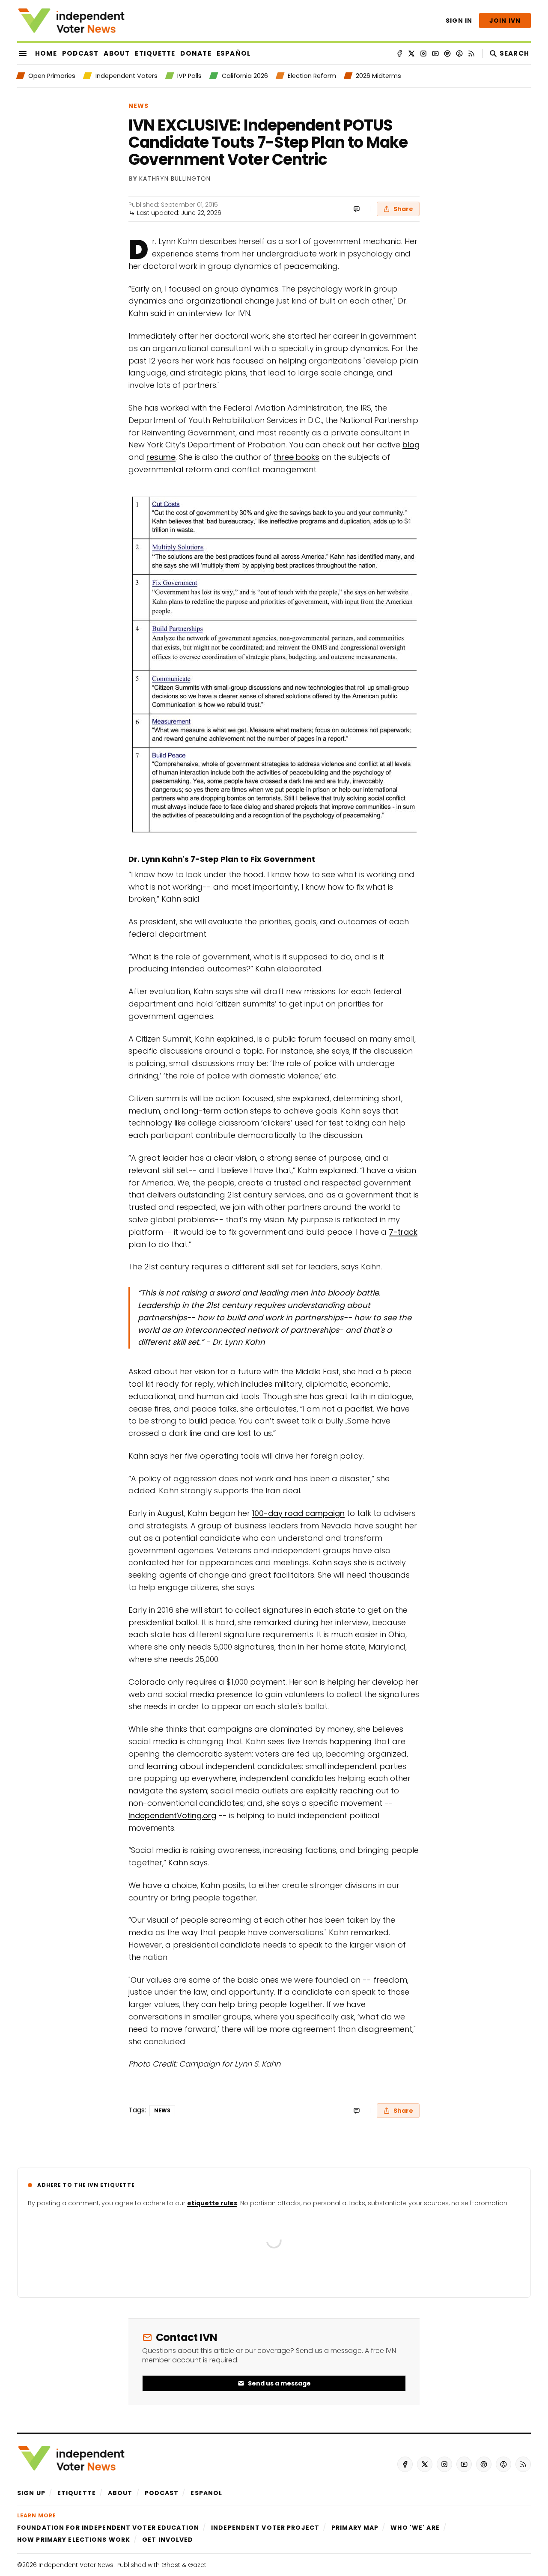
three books (296, 457)
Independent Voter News (76, 2565)
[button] (31, 2493)
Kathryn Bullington (175, 179)
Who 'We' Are (415, 2528)
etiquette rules (212, 2203)
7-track (403, 1232)
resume (161, 457)
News (138, 106)
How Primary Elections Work (74, 2540)
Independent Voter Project (265, 2528)
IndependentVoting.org (172, 1815)
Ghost (171, 2565)
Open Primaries (52, 76)
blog (411, 445)
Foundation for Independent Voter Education (108, 2528)
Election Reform (312, 76)
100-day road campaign (298, 1513)
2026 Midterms (378, 76)
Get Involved (168, 2540)
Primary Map (355, 2528)
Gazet (197, 2565)
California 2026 (245, 76)
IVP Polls (189, 76)
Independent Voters (126, 76)
